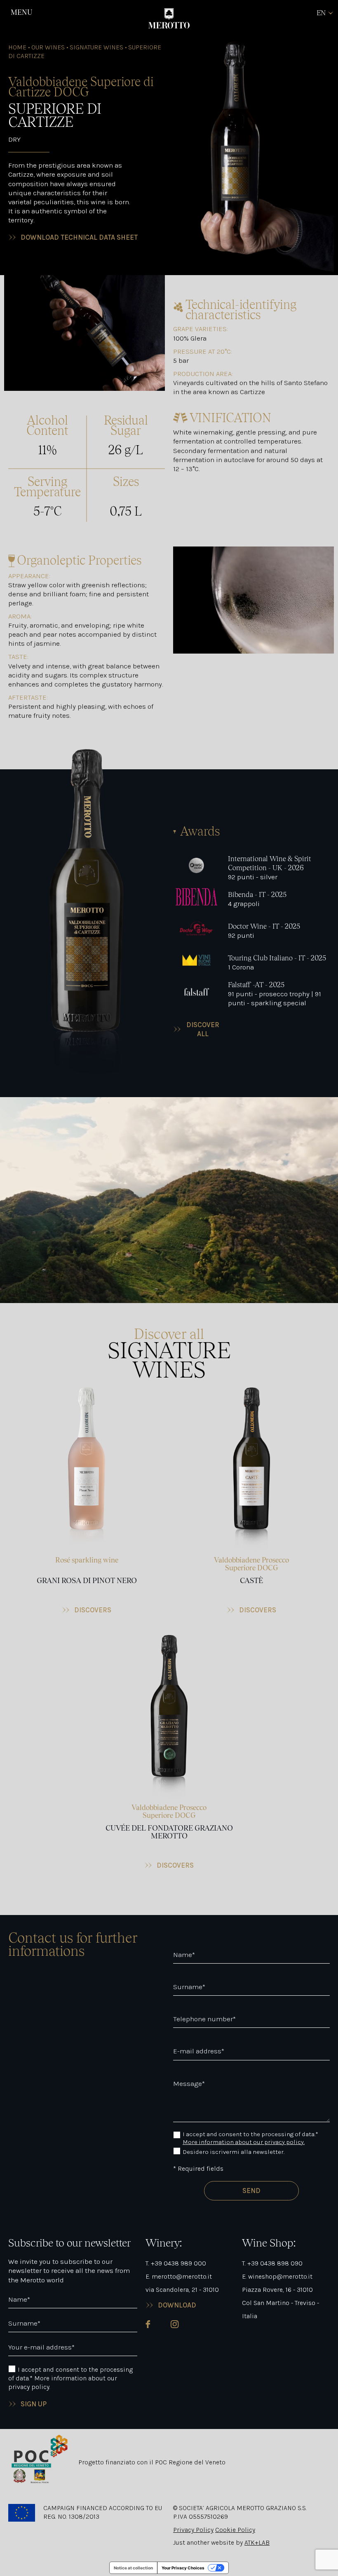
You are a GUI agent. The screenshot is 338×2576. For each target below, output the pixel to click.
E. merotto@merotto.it (179, 2276)
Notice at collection (133, 2568)
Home (17, 47)
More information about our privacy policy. (244, 2142)
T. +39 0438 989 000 (176, 2263)
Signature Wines (96, 47)
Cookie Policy (235, 2530)
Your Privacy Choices (183, 2568)
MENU (21, 12)
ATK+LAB (257, 2542)
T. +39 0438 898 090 (272, 2263)
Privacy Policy (193, 2530)
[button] (87, 1501)
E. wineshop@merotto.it (277, 2276)
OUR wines (48, 47)
